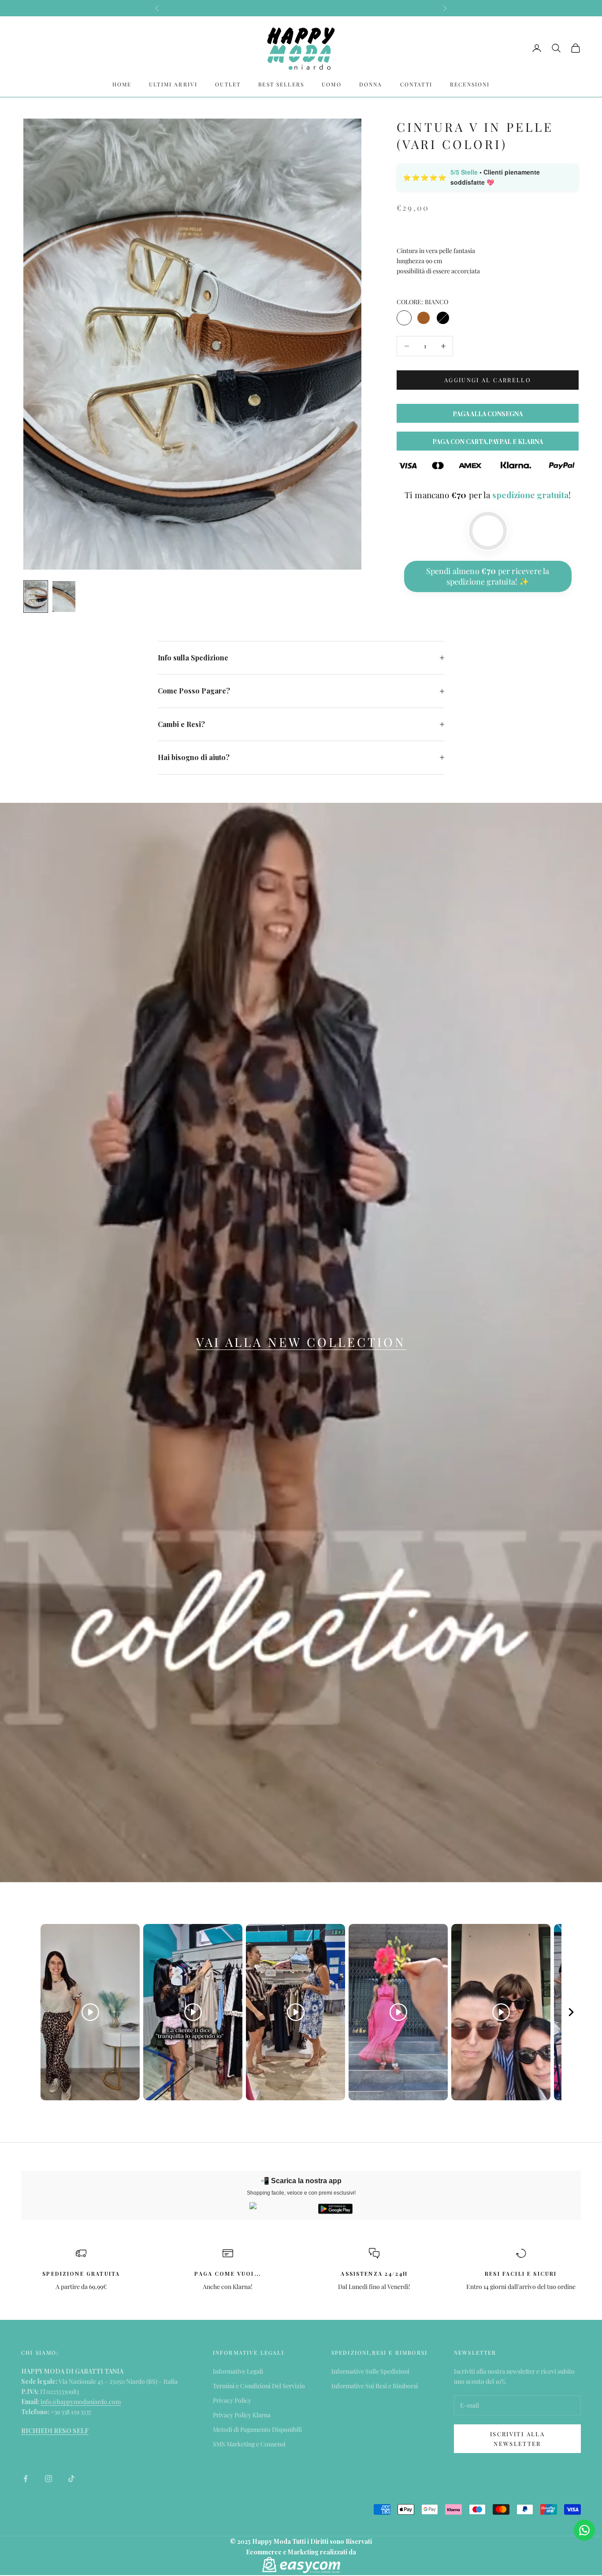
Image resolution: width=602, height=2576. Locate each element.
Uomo (332, 84)
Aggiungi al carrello (488, 380)
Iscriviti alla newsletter (517, 2438)
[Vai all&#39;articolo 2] (64, 596)
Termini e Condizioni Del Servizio (259, 2386)
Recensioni (470, 84)
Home (122, 84)
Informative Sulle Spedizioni (370, 2371)
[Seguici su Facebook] (26, 2479)
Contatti (416, 84)
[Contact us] (584, 2530)
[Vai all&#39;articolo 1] (36, 596)
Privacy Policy (232, 2400)
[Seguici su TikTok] (71, 2479)
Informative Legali (238, 2371)
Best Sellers (281, 84)
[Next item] (571, 2012)
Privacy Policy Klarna (242, 2415)
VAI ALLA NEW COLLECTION (301, 1342)
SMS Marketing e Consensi (249, 2444)
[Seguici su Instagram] (48, 2479)
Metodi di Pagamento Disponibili (257, 2429)
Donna (371, 84)
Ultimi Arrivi (173, 84)
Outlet (228, 84)
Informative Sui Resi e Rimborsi (375, 2386)
